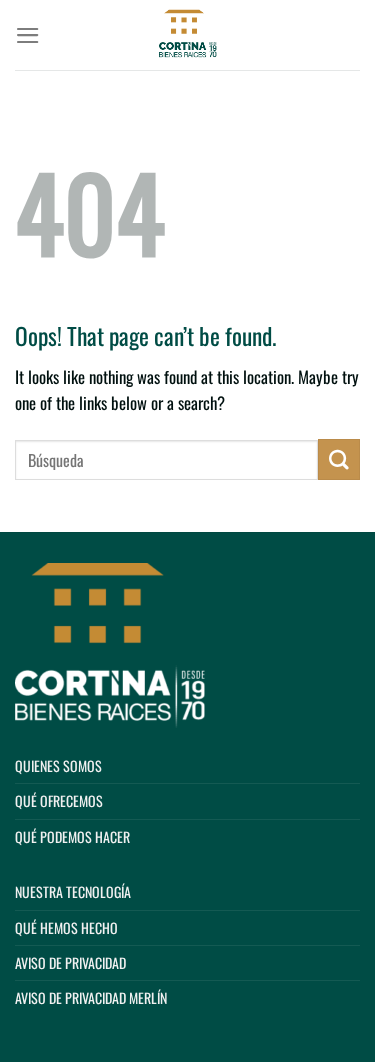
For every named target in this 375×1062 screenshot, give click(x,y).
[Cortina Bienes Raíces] (188, 35)
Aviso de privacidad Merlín (91, 997)
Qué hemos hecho (66, 927)
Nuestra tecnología (73, 891)
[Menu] (28, 35)
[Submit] (339, 459)
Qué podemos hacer (72, 836)
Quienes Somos (58, 765)
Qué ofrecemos (59, 800)
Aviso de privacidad (70, 962)
